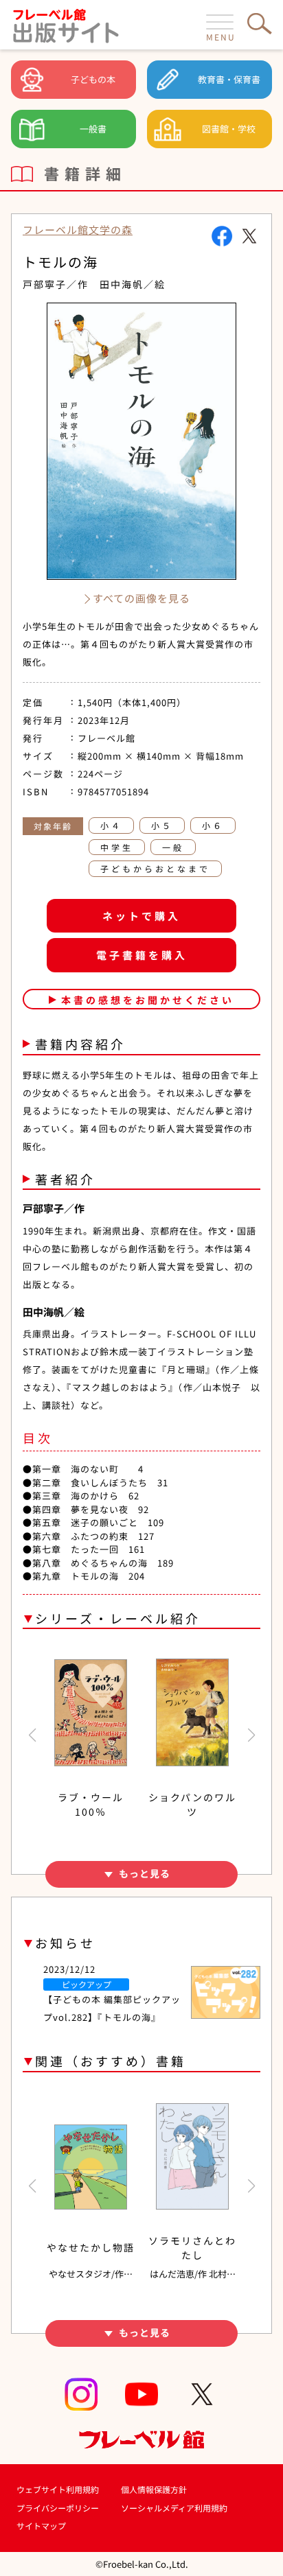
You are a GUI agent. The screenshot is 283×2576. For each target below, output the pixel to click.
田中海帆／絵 (133, 284)
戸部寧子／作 (56, 284)
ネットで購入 (141, 916)
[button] (32, 1735)
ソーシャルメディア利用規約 (174, 2508)
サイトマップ (41, 2526)
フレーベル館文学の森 (78, 230)
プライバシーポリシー (58, 2508)
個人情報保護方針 (154, 2489)
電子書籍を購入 (142, 955)
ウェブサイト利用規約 (58, 2489)
